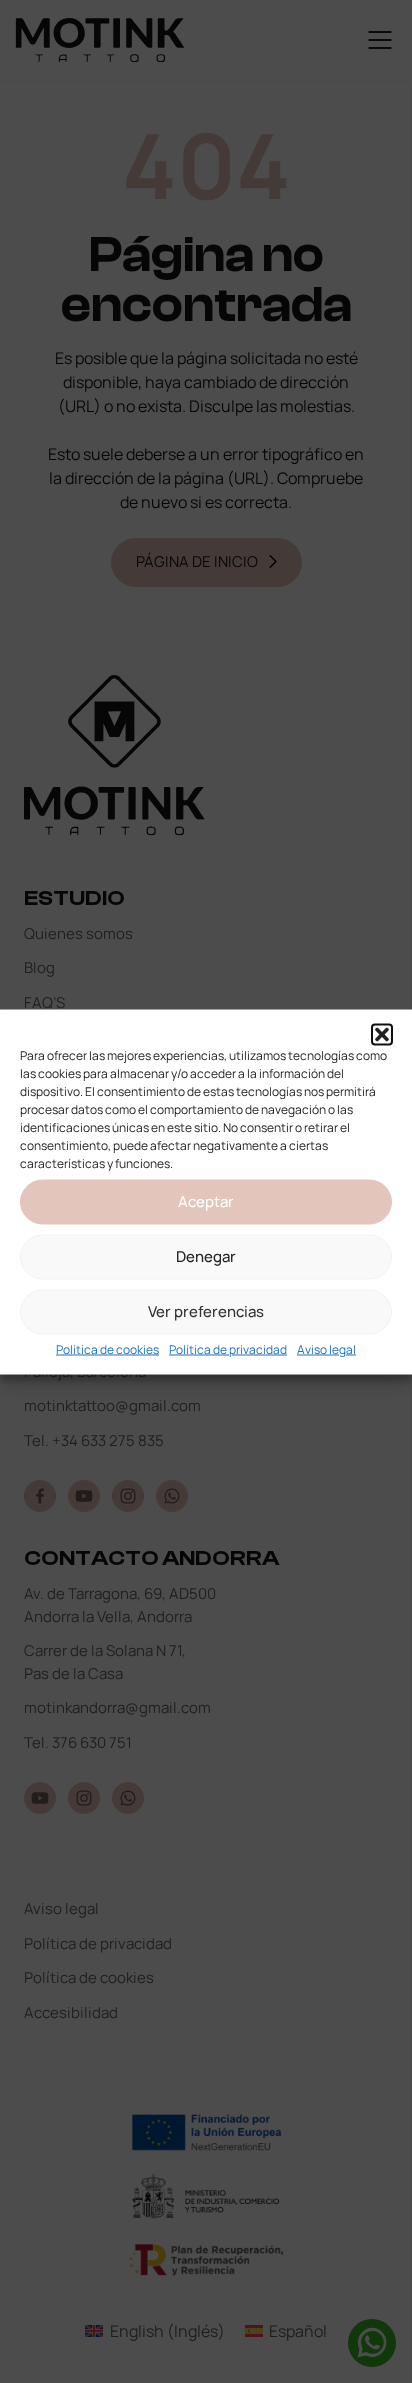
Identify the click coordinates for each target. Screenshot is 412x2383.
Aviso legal (326, 1348)
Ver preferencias (206, 1311)
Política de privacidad (228, 1348)
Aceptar (206, 1201)
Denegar (206, 1256)
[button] (382, 1034)
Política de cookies (107, 1348)
